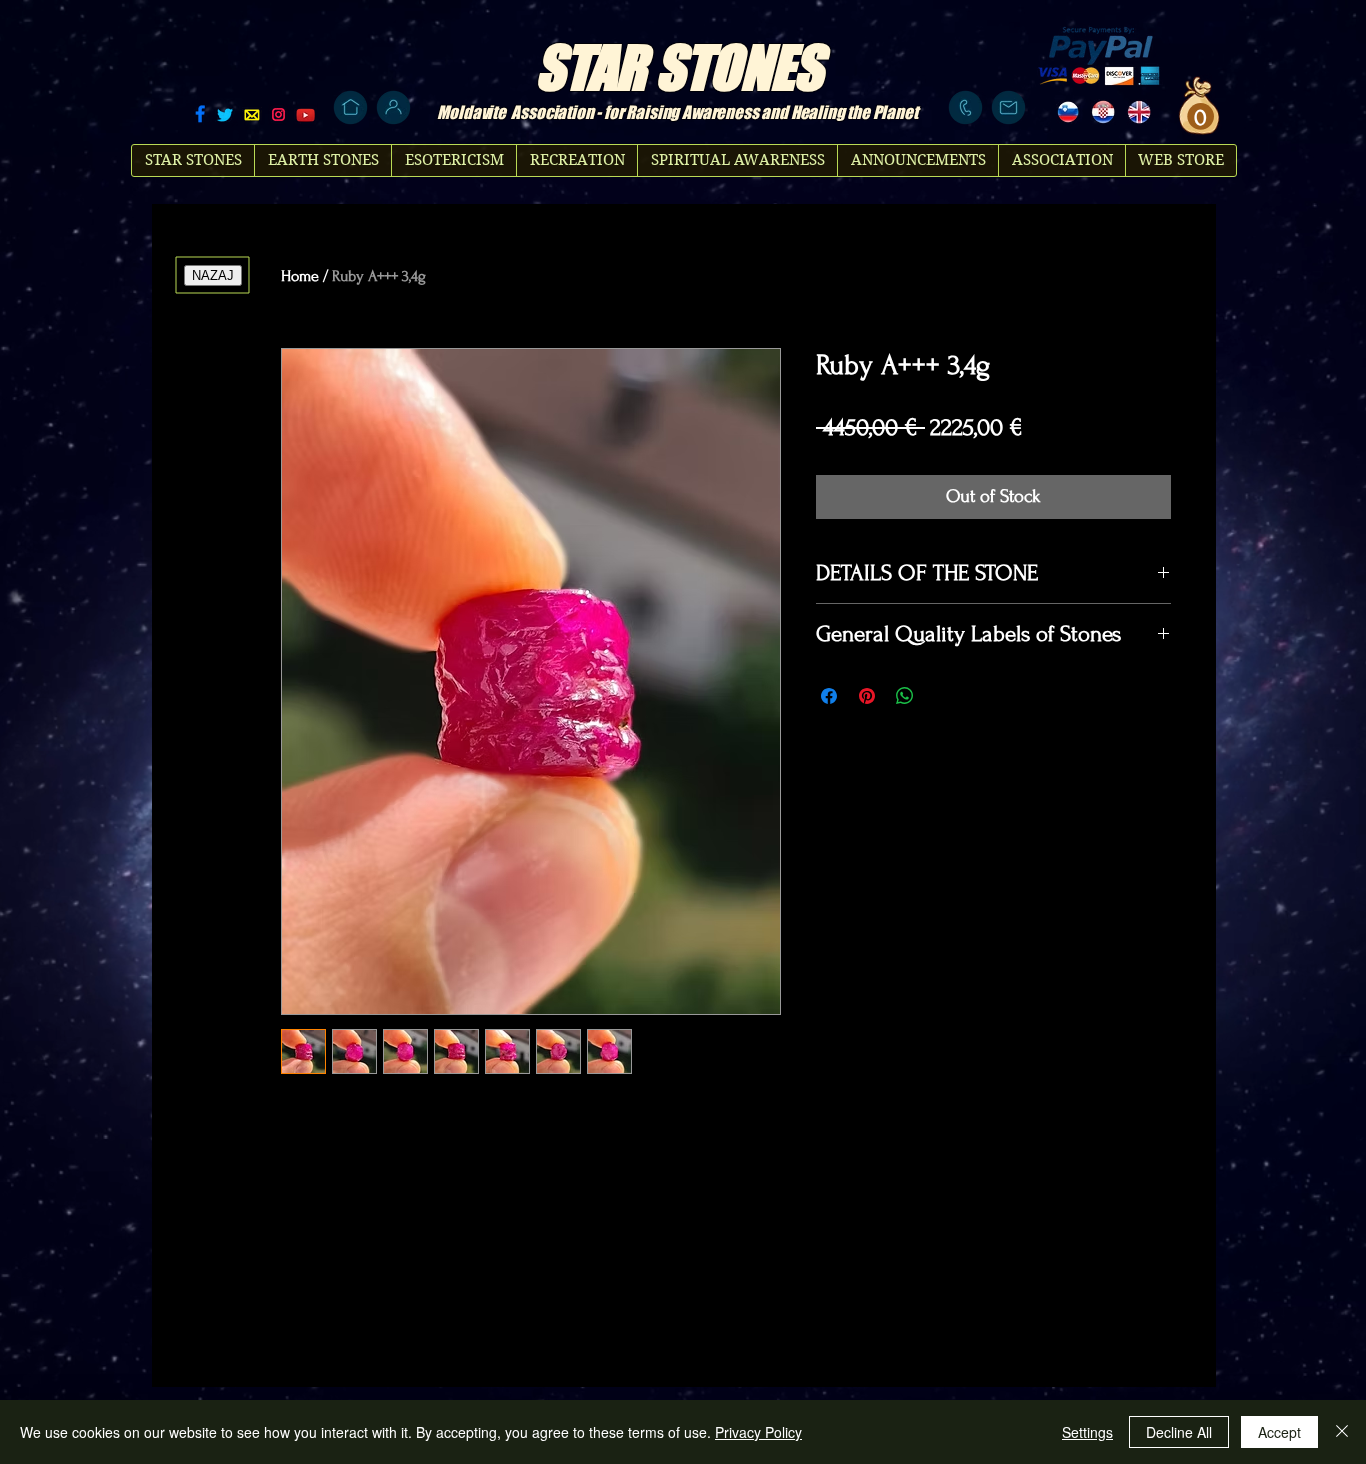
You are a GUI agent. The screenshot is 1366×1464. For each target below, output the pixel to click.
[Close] (1342, 1432)
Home (300, 276)
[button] (1198, 117)
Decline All (1179, 1432)
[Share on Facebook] (829, 696)
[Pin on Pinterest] (867, 696)
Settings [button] (1087, 1432)
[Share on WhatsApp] (905, 696)
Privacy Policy (758, 1432)
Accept (1279, 1432)
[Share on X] (943, 696)
